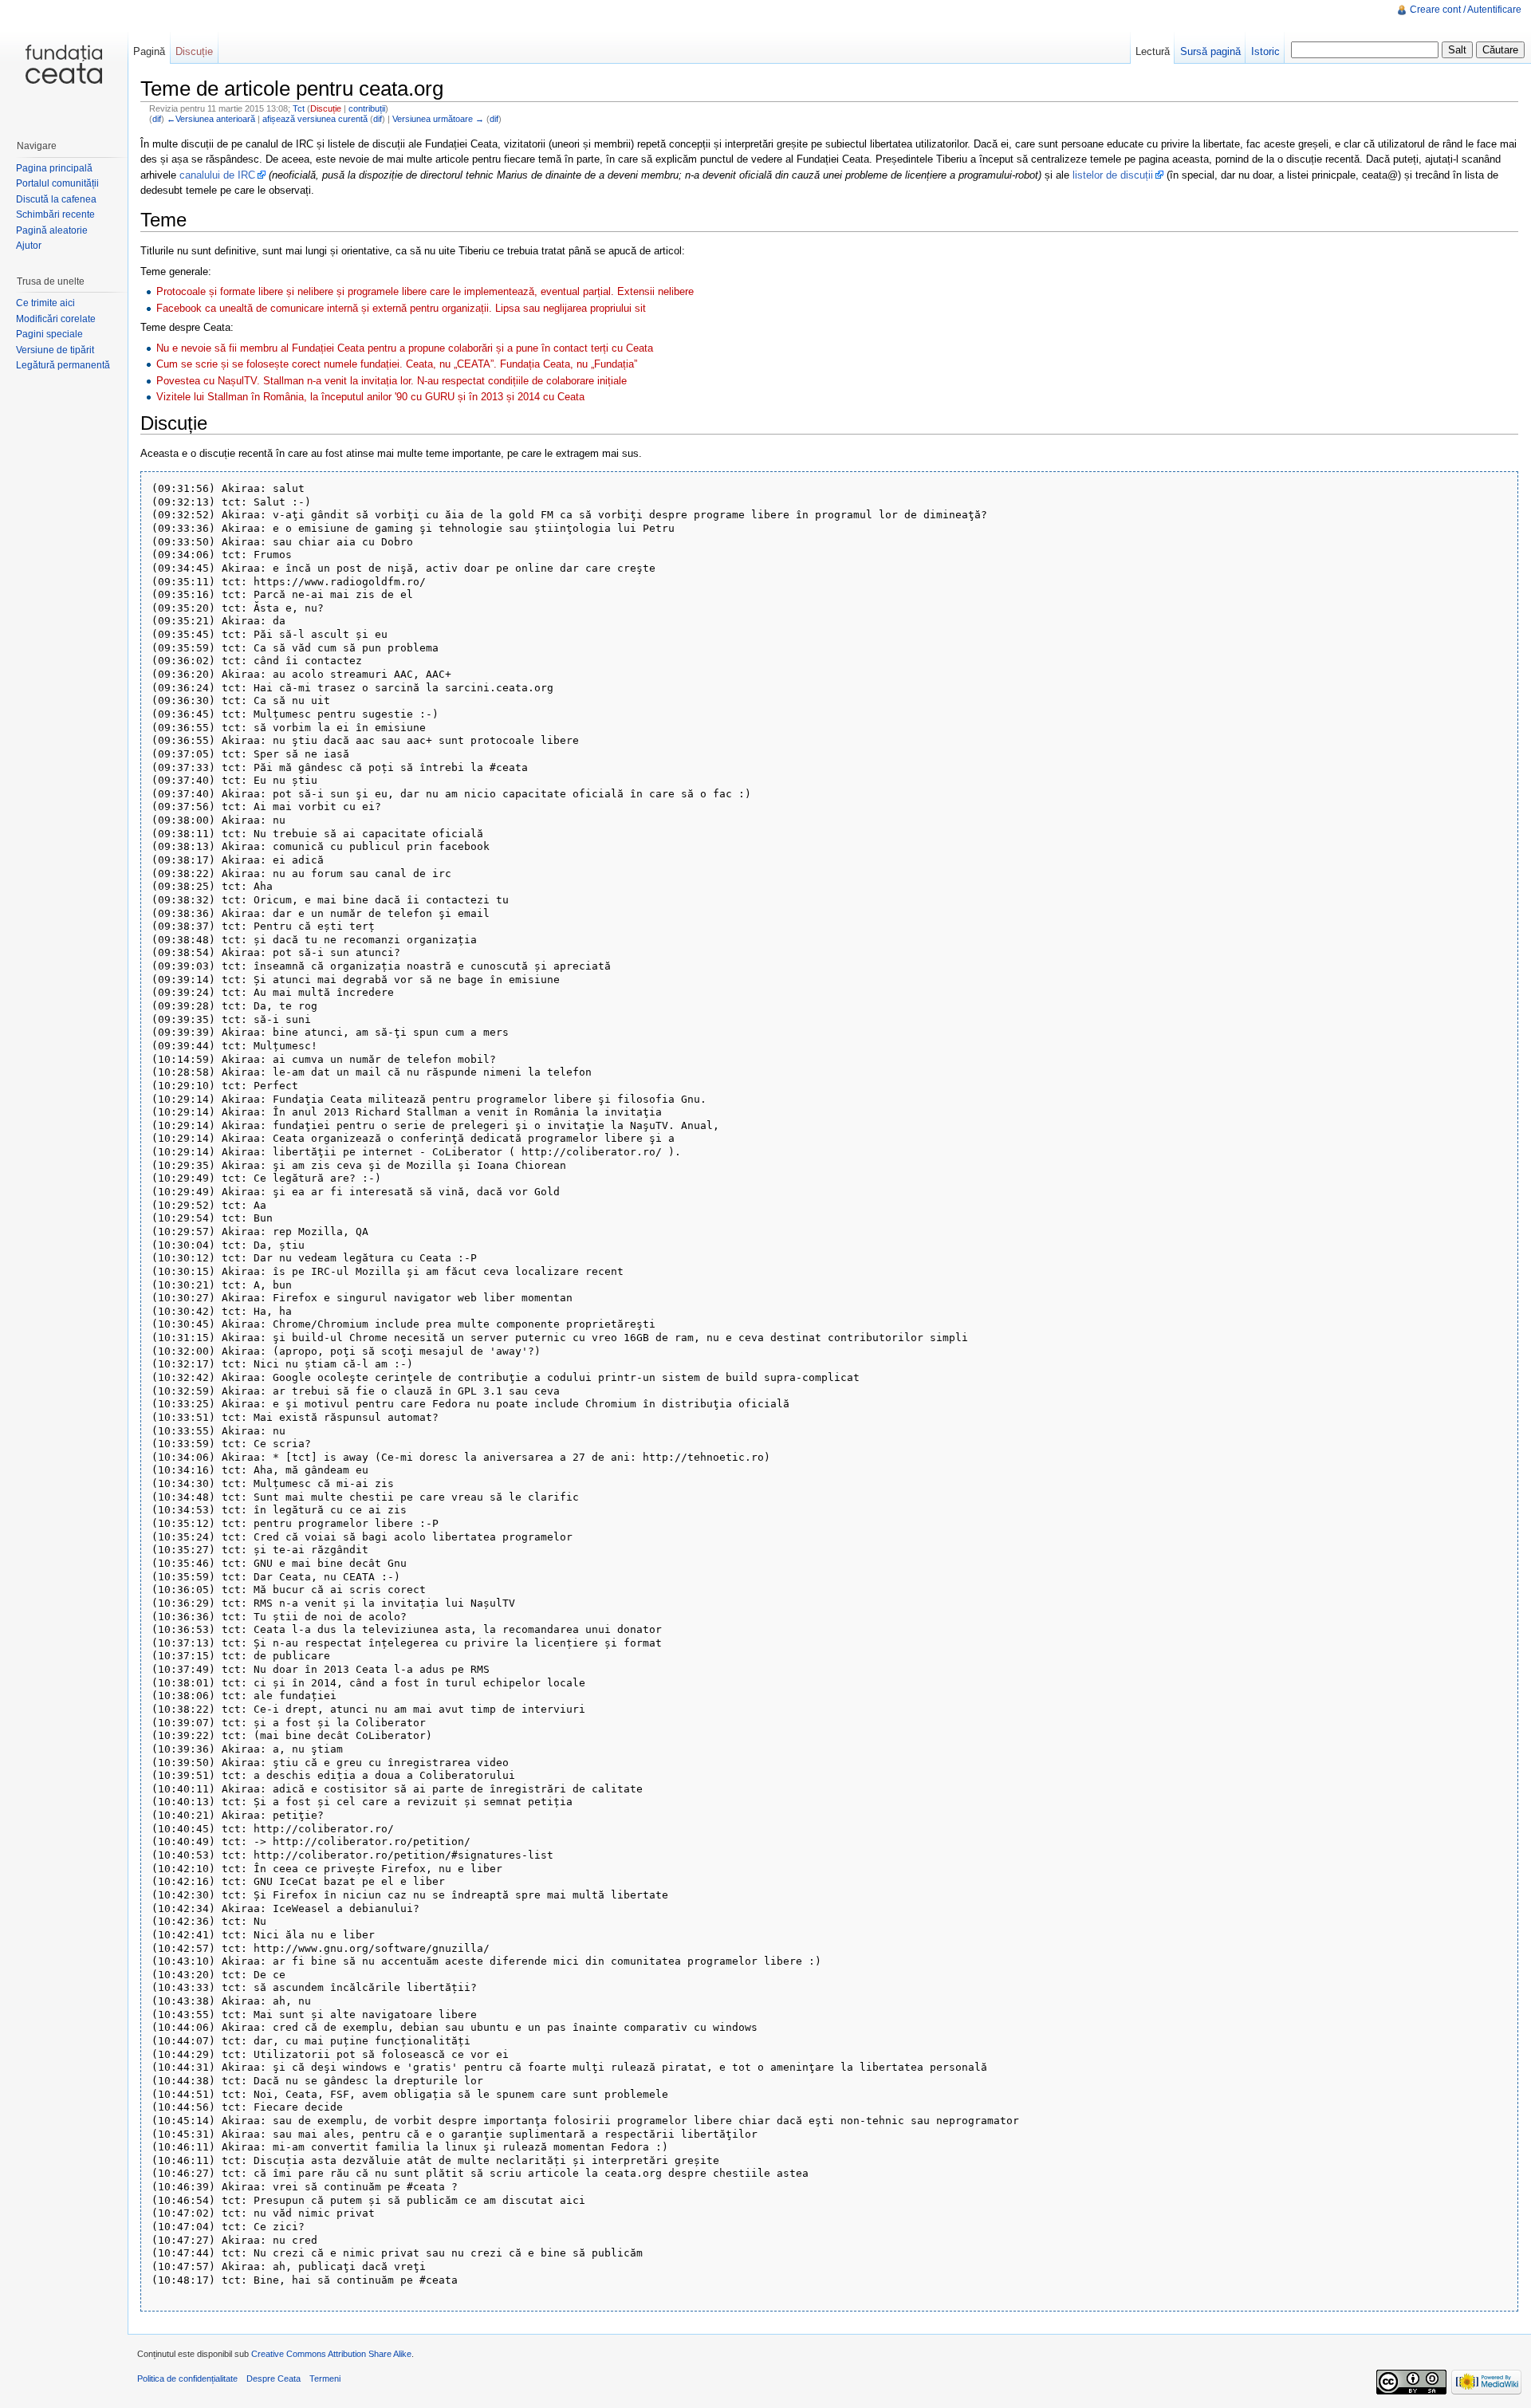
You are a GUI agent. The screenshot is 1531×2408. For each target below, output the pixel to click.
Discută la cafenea (56, 199)
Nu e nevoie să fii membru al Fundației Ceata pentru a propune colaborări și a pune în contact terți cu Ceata (405, 348)
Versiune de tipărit (55, 350)
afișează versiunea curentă (315, 119)
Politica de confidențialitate (187, 2378)
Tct (299, 108)
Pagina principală (54, 168)
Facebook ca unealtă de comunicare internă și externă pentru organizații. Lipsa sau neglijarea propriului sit (401, 308)
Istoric (1265, 51)
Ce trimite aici (45, 303)
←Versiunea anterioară (211, 119)
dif (157, 119)
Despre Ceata (274, 2378)
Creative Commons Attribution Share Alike (331, 2354)
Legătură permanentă (63, 365)
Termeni (325, 2378)
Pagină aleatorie (52, 230)
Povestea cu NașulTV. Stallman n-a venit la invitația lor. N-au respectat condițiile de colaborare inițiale (392, 381)
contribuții (367, 108)
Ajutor (29, 246)
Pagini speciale (49, 334)
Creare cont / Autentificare (1466, 10)
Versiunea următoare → (438, 119)
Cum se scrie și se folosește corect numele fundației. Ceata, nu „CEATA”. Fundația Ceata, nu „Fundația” (397, 364)
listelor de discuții (1113, 175)
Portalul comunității (57, 183)
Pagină (149, 51)
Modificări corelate (56, 319)
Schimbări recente (55, 214)
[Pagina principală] (64, 64)
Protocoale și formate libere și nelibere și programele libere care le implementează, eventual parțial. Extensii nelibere (425, 291)
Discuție (326, 108)
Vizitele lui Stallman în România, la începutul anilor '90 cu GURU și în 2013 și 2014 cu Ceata (370, 397)
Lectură (1153, 51)
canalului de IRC (217, 175)
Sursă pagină (1210, 51)
